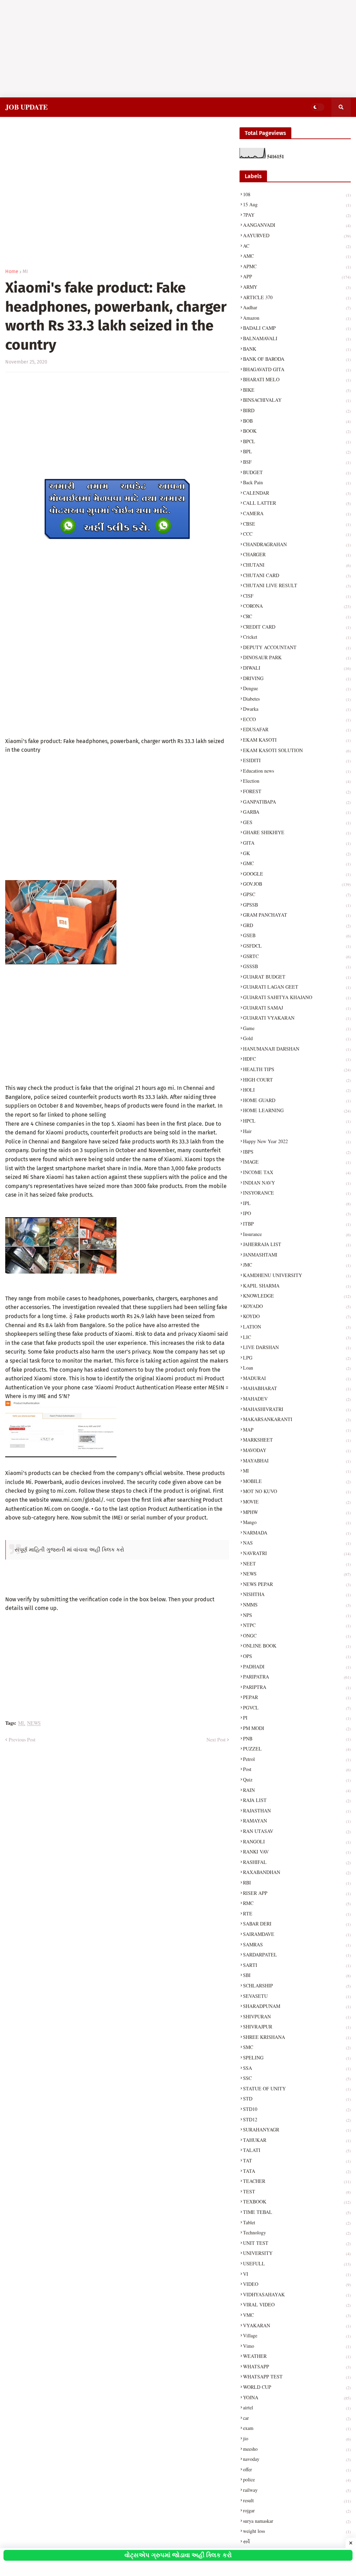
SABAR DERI (297, 1924)
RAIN (297, 1790)
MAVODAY (297, 1450)
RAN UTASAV (297, 1831)
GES (297, 822)
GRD (297, 925)
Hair (297, 1131)
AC (297, 246)
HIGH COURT (297, 1080)
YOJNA (297, 2397)
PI (297, 1718)
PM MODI (297, 1728)
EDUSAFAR (297, 729)
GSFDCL (297, 946)
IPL (297, 1203)
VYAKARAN (297, 2325)
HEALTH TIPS (297, 1069)
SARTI (297, 1965)
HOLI (297, 1090)
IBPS (297, 1152)
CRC (297, 616)
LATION (297, 1327)
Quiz (297, 1780)
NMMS (297, 1605)
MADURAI (297, 1378)
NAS (297, 1543)
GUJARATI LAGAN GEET (297, 987)
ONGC (297, 1636)
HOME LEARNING (297, 1110)
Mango (297, 1522)
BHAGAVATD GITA (297, 369)
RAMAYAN (297, 1821)
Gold (297, 1038)
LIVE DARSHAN (297, 1347)
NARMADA (297, 1533)
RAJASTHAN (297, 1811)
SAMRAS (297, 1944)
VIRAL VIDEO (297, 2304)
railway (297, 2490)
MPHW (297, 1512)
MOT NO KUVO (297, 1491)
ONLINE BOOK (297, 1646)
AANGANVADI (297, 225)
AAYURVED (297, 235)
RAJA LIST (297, 1800)
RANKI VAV (297, 1852)
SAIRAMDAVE (297, 1934)
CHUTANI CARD (297, 575)
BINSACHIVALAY (297, 400)
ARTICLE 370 (297, 297)
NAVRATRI (297, 1553)
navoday (297, 2459)
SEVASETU (297, 1996)
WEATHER (297, 2356)
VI (297, 2274)
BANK (297, 349)
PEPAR (297, 1697)
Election (297, 781)
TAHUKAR (297, 2140)
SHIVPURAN (297, 2016)
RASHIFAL (297, 1862)
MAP (297, 1430)
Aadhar (297, 307)
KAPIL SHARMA (297, 1286)
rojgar (297, 2510)
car (297, 2418)
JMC (297, 1265)
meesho (297, 2449)
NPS (297, 1615)
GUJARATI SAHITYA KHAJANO (297, 997)
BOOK (297, 431)
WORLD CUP (297, 2387)
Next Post (216, 1740)
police (297, 2479)
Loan (297, 1368)
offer (297, 2469)
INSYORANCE (297, 1193)
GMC (297, 863)
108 (297, 194)
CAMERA (297, 513)
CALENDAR (297, 493)
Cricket (297, 637)
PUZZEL (297, 1749)
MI (25, 272)
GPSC (297, 894)
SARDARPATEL (297, 1955)
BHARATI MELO (297, 379)
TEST (297, 2191)
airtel (297, 2407)
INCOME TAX (297, 1172)
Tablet (297, 2222)
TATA (297, 2171)
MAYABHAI (297, 1461)
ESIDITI (297, 760)
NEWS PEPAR (297, 1584)
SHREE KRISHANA (297, 2037)
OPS (297, 1656)
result (297, 2500)
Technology (297, 2232)
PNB (297, 1738)
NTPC (297, 1625)
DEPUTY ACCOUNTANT (297, 647)
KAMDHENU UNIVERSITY (297, 1275)
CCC (297, 534)
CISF (297, 596)
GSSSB (297, 966)
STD (297, 2099)
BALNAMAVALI (297, 338)
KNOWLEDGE (297, 1296)
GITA (297, 843)
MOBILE (297, 1481)
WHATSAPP (297, 2366)
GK (297, 853)
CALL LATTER (297, 503)
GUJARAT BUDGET (297, 977)
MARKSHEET (297, 1440)
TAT (297, 2160)
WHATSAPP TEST (297, 2376)
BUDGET (297, 472)
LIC (297, 1337)
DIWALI (297, 668)
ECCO (297, 719)
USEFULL (297, 2263)
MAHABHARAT (297, 1388)
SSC (297, 2078)
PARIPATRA (297, 1677)
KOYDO (297, 1316)
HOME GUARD (297, 1100)
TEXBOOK (297, 2202)
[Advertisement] (175, 49)
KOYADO (297, 1306)
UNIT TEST (297, 2243)
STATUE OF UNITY (297, 2088)
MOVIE (297, 1502)
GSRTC (297, 956)
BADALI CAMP (297, 328)
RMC (297, 1903)
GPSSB (297, 905)
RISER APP (297, 1893)
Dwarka (297, 709)
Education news (297, 771)
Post (297, 1769)
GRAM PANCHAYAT (297, 915)
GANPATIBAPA (297, 802)
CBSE (297, 524)
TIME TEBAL (297, 2212)
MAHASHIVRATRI (297, 1409)
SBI (297, 1975)
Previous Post (22, 1740)
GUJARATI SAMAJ (297, 1008)
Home (12, 272)
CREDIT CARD (297, 627)
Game (297, 1028)
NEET (297, 1564)
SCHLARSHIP (297, 1985)
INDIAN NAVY (297, 1183)
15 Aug (297, 204)
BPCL (297, 441)
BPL (297, 451)
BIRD (297, 410)
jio (297, 2438)
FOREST (297, 791)
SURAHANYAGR (297, 2130)
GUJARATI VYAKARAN (297, 1018)
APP (297, 276)
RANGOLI (297, 1841)
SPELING (297, 2057)
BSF (297, 462)
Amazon (297, 318)
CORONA (297, 606)
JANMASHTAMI (297, 1255)
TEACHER (297, 2181)
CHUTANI (297, 565)
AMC (297, 256)
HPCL (297, 1121)
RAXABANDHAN (297, 1872)
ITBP (297, 1224)
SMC (297, 2047)
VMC (297, 2315)
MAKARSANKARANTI (297, 1419)
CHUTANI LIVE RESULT (297, 585)
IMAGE (297, 1162)
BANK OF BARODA (297, 359)
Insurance (297, 1234)
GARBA (297, 812)
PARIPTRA (297, 1687)
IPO (297, 1213)
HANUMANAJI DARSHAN (297, 1049)
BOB (297, 421)
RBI (297, 1883)
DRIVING (297, 678)
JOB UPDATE (26, 107)
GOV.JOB (297, 884)
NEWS (34, 1723)
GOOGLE (297, 874)
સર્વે (297, 2541)
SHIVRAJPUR (297, 2027)
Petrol (297, 1759)
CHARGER (297, 554)
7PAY (297, 215)
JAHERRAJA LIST (297, 1244)
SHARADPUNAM (297, 2006)
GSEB (297, 935)
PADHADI (297, 1666)
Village (297, 2335)
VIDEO (297, 2284)
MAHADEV (297, 1399)
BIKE (297, 390)
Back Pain (297, 482)
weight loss (297, 2531)
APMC (297, 266)
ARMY (297, 287)
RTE (297, 1913)
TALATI (297, 2150)
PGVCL (297, 1708)
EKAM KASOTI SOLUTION (297, 750)
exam (297, 2428)
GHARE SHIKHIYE (297, 832)
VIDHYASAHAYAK (297, 2294)
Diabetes (297, 699)
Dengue (297, 688)
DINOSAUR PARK (297, 657)
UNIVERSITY (297, 2253)
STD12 (297, 2119)
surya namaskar (297, 2521)
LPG (297, 1358)
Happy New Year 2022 (297, 1141)
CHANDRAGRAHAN (297, 544)
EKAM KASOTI (297, 740)
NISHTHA (297, 1594)
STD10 (297, 2109)
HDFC (297, 1059)
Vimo (297, 2346)
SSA (297, 2068)
